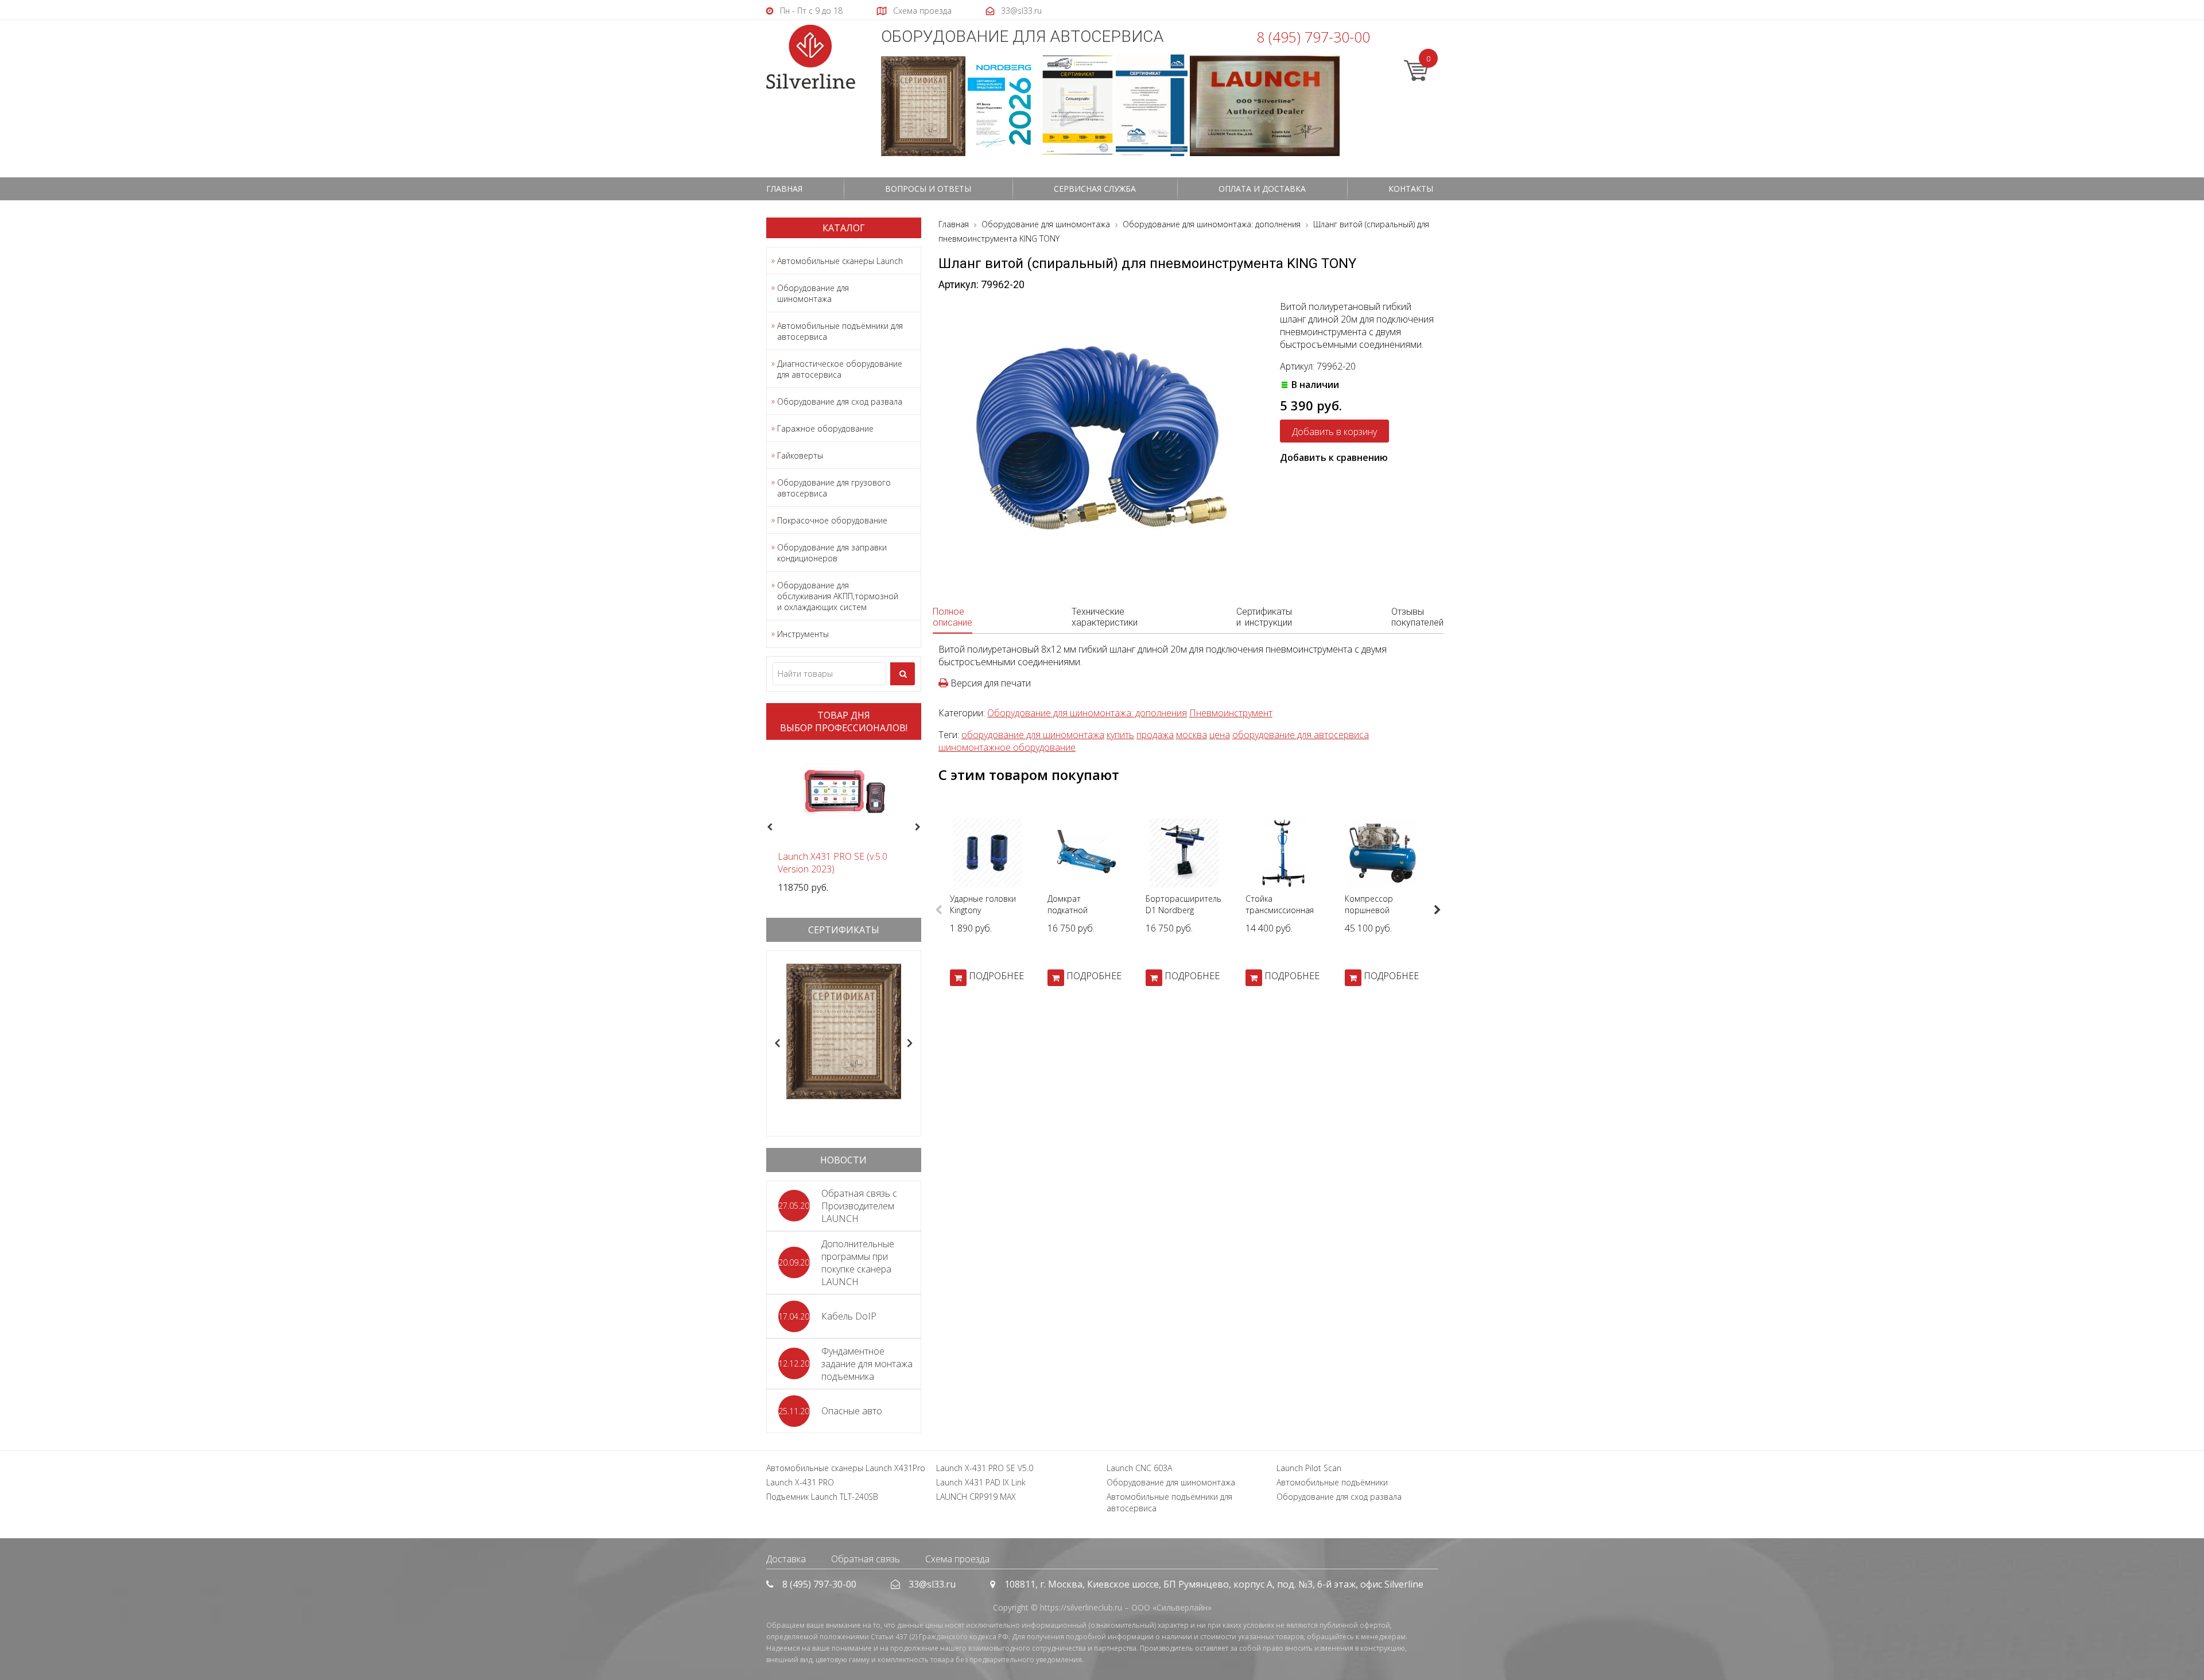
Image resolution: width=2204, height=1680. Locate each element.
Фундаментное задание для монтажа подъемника (867, 1364)
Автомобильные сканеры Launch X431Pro (846, 1468)
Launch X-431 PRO (800, 1482)
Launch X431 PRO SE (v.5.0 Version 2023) (833, 863)
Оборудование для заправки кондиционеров (832, 553)
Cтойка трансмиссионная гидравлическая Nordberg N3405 (1280, 916)
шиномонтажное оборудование (1007, 747)
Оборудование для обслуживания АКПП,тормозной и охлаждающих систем (838, 596)
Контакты (1411, 189)
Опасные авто (852, 1411)
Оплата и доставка (1262, 189)
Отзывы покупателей (1417, 617)
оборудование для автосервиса (1301, 735)
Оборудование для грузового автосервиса (834, 488)
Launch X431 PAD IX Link (981, 1482)
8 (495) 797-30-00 (1313, 37)
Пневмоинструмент (1231, 713)
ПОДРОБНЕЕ (996, 976)
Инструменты (803, 634)
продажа (1155, 735)
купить (1120, 735)
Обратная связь (866, 1559)
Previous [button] (768, 828)
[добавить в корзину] (958, 978)
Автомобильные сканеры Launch (840, 261)
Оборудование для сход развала (840, 401)
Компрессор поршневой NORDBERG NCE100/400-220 (1376, 916)
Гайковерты (800, 455)
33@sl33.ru (932, 1584)
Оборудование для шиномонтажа (813, 293)
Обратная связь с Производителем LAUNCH (859, 1206)
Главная (784, 189)
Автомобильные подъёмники (1332, 1482)
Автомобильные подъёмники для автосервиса (840, 331)
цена (1220, 735)
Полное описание (952, 617)
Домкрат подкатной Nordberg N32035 (1081, 910)
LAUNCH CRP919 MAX (976, 1497)
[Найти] (903, 674)
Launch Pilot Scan (1309, 1468)
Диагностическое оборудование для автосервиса (840, 369)
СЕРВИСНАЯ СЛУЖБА (1095, 189)
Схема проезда (957, 1559)
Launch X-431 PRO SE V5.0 (985, 1468)
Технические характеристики (1105, 617)
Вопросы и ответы (928, 189)
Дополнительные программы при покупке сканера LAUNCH (858, 1263)
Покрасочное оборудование (832, 520)
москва (1192, 735)
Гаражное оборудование (825, 428)
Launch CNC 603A (1139, 1468)
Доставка (786, 1559)
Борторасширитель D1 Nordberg (1184, 904)
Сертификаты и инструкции (1264, 617)
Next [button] (923, 828)
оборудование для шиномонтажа (1033, 735)
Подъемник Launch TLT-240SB (822, 1497)
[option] (844, 821)
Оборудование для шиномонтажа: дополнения (1087, 713)
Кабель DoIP (849, 1316)
